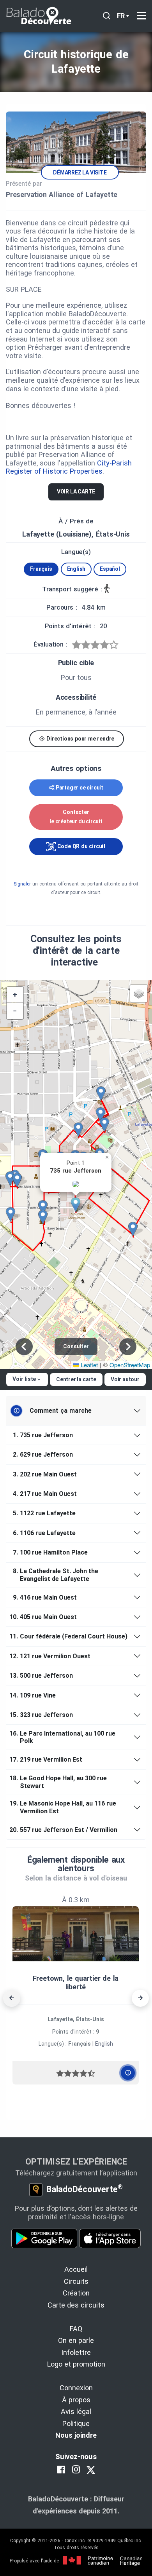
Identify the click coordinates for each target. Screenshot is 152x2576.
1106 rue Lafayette (44, 1533)
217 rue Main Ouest (45, 1494)
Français (41, 569)
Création (76, 2293)
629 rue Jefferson (43, 1454)
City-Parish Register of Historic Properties (69, 467)
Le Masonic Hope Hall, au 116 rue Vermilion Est (64, 1807)
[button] (78, 1205)
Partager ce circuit (80, 788)
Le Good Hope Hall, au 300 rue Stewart (59, 1782)
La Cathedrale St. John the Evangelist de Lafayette (56, 1575)
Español (110, 569)
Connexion (76, 2388)
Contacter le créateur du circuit (76, 817)
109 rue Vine (34, 1695)
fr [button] (121, 16)
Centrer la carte (76, 1379)
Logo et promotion (76, 2364)
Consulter (76, 1346)
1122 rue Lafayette (44, 1513)
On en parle (76, 2340)
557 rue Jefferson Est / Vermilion (65, 1830)
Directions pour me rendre (80, 739)
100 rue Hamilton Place (50, 1552)
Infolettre (76, 2352)
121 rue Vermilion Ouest (51, 1656)
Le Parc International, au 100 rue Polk (64, 1737)
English (76, 569)
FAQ (76, 2329)
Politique (76, 2423)
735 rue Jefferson (43, 1435)
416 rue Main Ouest (45, 1597)
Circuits (76, 2281)
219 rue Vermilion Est (47, 1759)
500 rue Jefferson (42, 1676)
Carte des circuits (76, 2305)
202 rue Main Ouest (45, 1474)
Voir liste (24, 1379)
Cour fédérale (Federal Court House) (70, 1636)
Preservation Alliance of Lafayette (62, 194)
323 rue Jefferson (42, 1715)
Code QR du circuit (81, 846)
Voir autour (125, 1379)
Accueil (76, 2269)
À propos (76, 2400)
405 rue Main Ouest (44, 1617)
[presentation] (12, 1998)
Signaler (22, 884)
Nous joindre (76, 2435)
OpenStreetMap (130, 1365)
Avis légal (76, 2411)
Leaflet (88, 1365)
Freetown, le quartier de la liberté (76, 1983)
